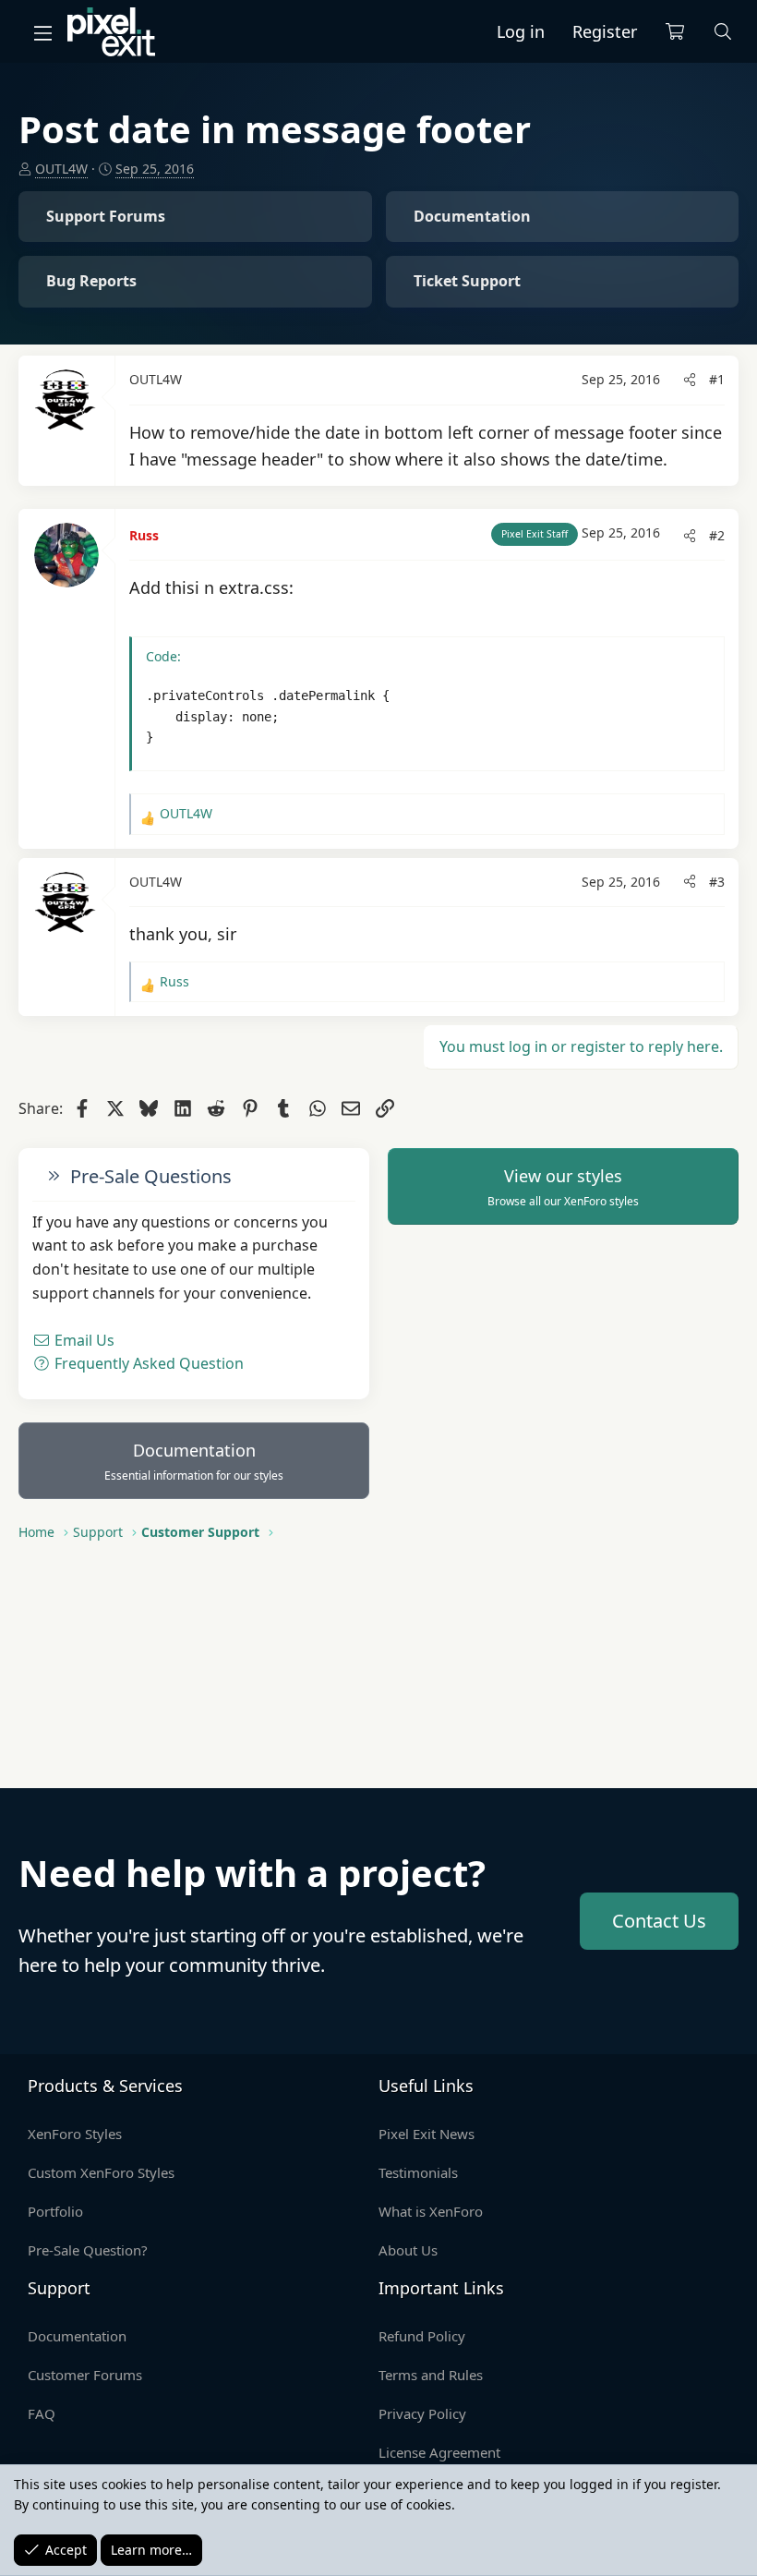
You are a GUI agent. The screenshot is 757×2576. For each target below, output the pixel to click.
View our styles (563, 1187)
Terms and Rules (431, 2375)
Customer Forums (85, 2375)
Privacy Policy (422, 2413)
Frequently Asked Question (147, 1363)
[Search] (723, 32)
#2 (717, 535)
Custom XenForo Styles (101, 2172)
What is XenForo (431, 2211)
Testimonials (418, 2172)
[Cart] (675, 32)
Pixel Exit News (427, 2134)
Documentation (194, 1461)
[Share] (690, 380)
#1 (717, 379)
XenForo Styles (75, 2134)
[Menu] (42, 32)
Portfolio (55, 2211)
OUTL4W (61, 169)
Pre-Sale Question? (88, 2250)
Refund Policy (422, 2336)
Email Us (83, 1340)
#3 (717, 882)
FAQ (42, 2413)
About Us (408, 2250)
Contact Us (659, 1921)
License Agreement (439, 2452)
